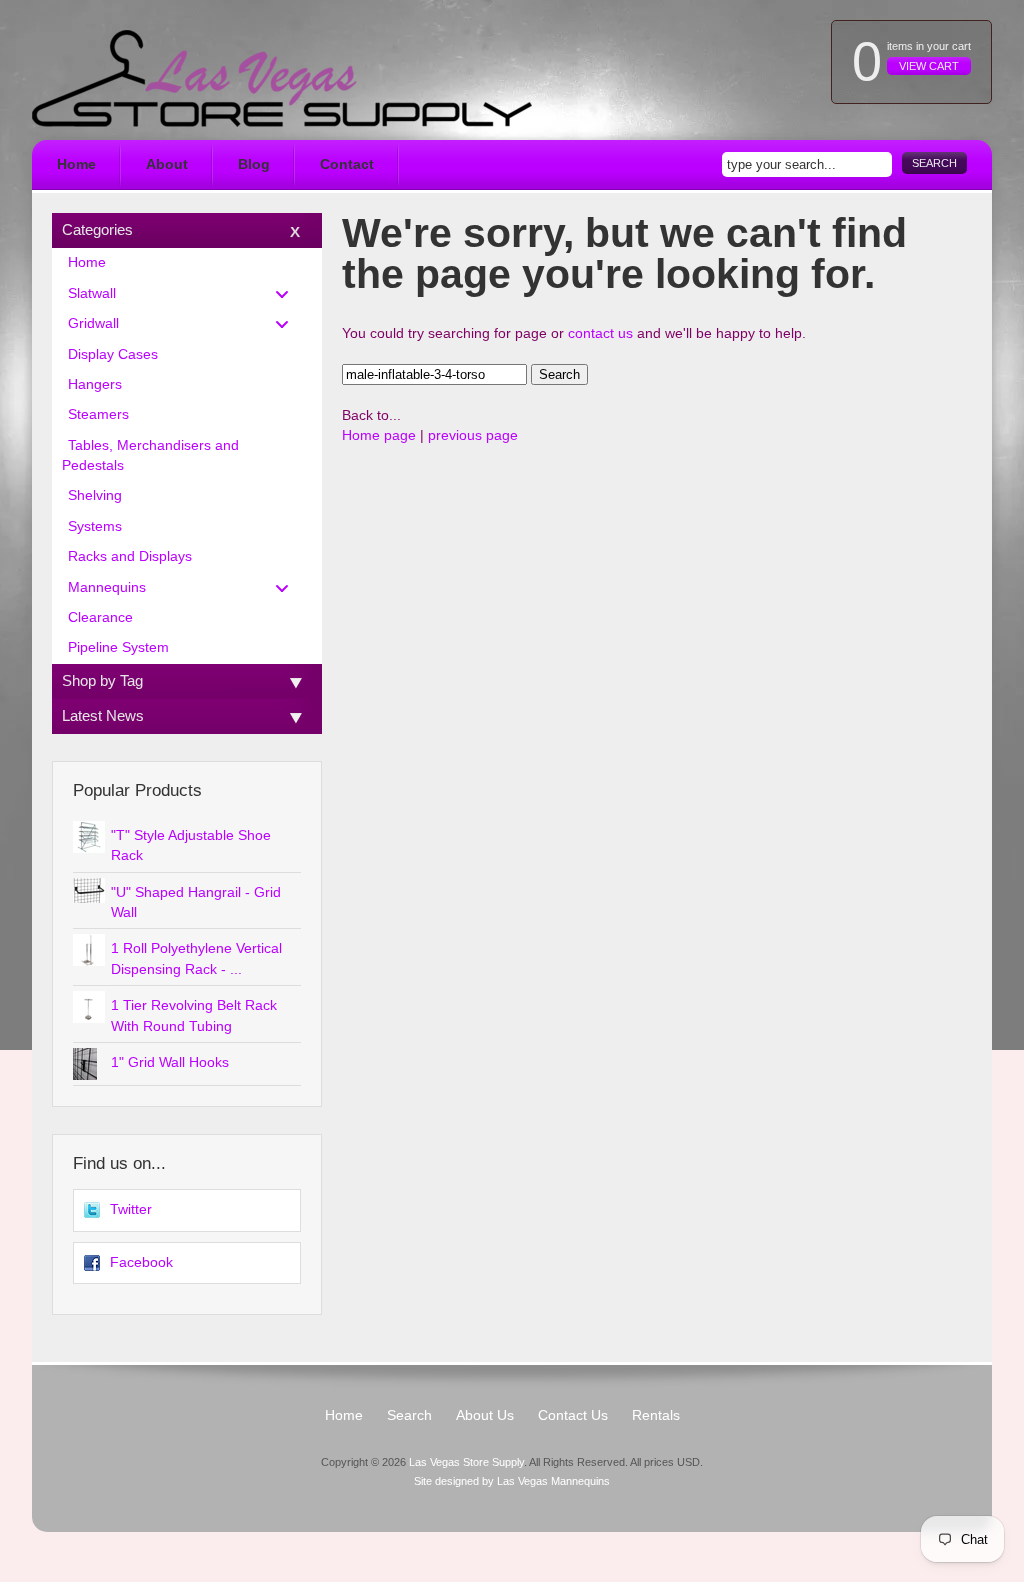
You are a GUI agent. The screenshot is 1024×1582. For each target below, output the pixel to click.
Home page (379, 435)
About (167, 164)
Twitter (131, 1209)
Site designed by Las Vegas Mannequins (512, 1481)
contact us (600, 333)
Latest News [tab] (103, 715)
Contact (347, 164)
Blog (254, 164)
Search (934, 163)
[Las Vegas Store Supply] (282, 78)
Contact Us (573, 1415)
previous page (473, 435)
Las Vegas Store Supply (466, 1462)
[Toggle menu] (288, 293)
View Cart (929, 66)
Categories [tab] (97, 229)
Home (76, 164)
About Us (485, 1415)
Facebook (141, 1262)
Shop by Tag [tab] (102, 680)
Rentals (656, 1415)
